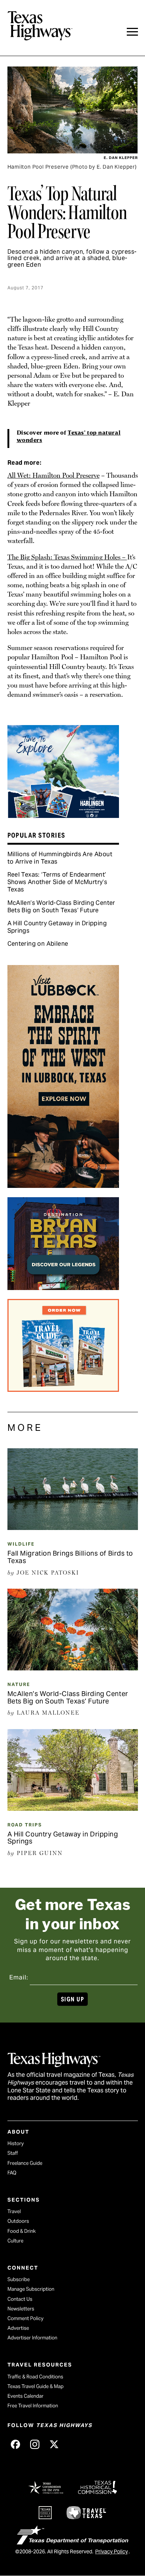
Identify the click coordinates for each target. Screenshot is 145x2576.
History (16, 2143)
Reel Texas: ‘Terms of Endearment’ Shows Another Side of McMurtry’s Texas (57, 882)
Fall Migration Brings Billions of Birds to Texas (70, 1557)
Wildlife (21, 1544)
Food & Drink (22, 2231)
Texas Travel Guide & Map (36, 2386)
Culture (15, 2241)
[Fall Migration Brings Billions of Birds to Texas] (73, 1527)
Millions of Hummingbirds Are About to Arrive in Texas (60, 858)
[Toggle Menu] (132, 32)
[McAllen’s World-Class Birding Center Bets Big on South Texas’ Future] (73, 1668)
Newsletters (21, 2309)
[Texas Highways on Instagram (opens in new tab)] (35, 2445)
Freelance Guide (25, 2163)
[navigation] (132, 32)
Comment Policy (25, 2318)
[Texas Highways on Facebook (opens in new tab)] (16, 2445)
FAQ (12, 2173)
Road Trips (25, 1825)
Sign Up (72, 1999)
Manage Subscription (31, 2289)
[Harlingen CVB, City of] (63, 815)
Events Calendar (25, 2396)
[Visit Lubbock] (63, 1185)
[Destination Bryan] (63, 1287)
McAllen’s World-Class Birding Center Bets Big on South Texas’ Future (61, 907)
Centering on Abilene (38, 944)
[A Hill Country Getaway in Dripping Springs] (73, 1808)
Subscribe (19, 2279)
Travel (14, 2211)
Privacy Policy (112, 2551)
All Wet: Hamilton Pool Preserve (54, 475)
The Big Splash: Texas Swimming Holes (64, 557)
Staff (13, 2153)
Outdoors (18, 2221)
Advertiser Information (32, 2338)
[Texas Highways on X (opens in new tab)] (54, 2445)
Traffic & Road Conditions (35, 2377)
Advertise (18, 2328)
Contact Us (20, 2299)
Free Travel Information (33, 2406)
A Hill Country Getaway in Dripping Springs (57, 927)
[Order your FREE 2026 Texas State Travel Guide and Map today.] (63, 1389)
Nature (19, 1684)
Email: (19, 1977)
